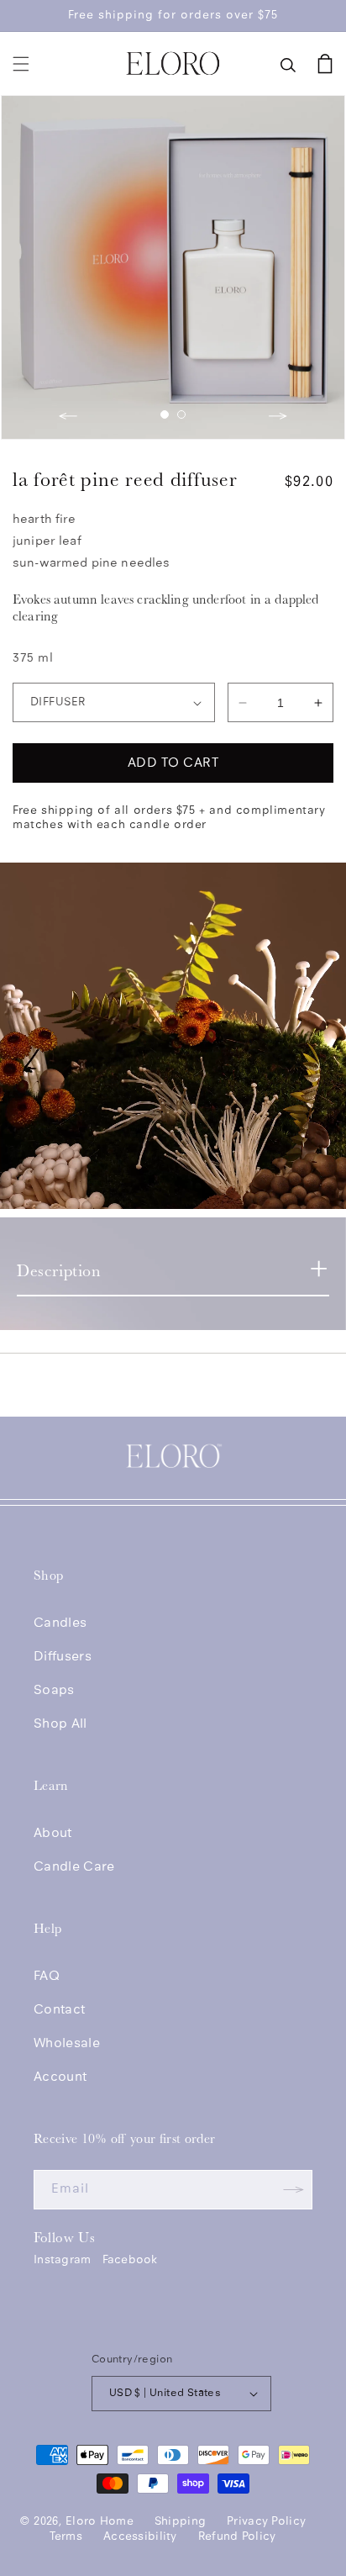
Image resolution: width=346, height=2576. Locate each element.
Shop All (60, 1724)
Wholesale (67, 2044)
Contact (59, 2010)
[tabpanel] (173, 267)
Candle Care (74, 1867)
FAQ (47, 1977)
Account (60, 2077)
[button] (21, 64)
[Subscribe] (293, 2190)
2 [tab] (181, 414)
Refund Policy (237, 2537)
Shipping (180, 2522)
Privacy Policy (266, 2522)
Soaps (54, 1691)
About (53, 1834)
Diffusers (63, 1657)
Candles (60, 1623)
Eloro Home (100, 2522)
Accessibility (140, 2537)
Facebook (130, 2260)
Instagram (63, 2260)
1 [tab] (165, 414)
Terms (66, 2537)
